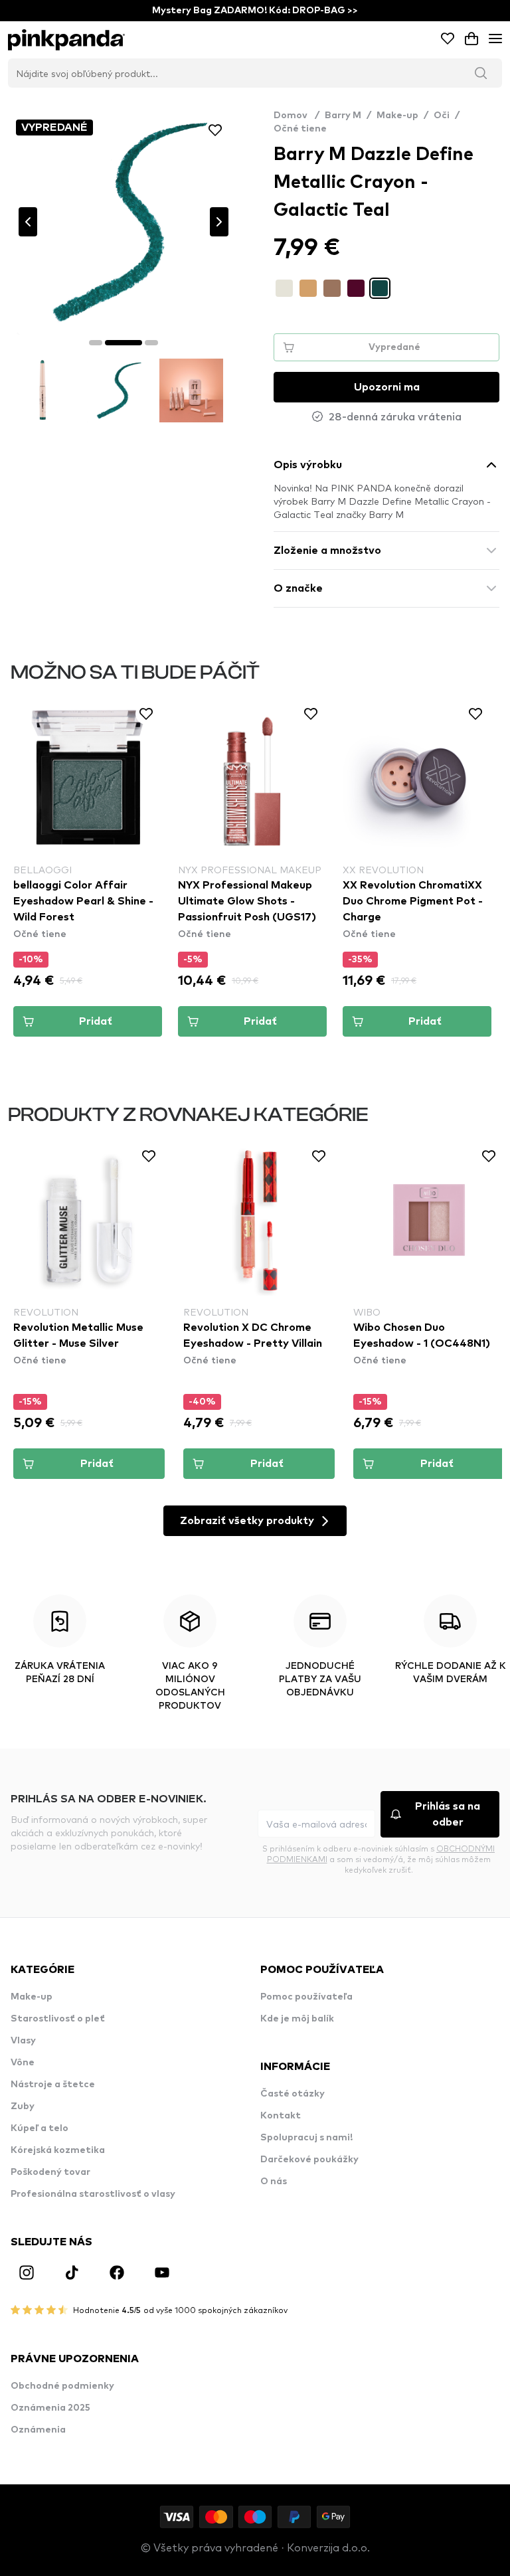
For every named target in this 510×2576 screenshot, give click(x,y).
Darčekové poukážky (309, 2160)
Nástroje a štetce (53, 2085)
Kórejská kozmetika (58, 2150)
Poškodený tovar (50, 2172)
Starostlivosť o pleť (58, 2019)
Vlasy (23, 2041)
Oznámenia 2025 (50, 2408)
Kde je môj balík (297, 2019)
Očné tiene (300, 129)
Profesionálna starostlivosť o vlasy (93, 2194)
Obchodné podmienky (62, 2386)
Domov (297, 116)
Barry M (343, 116)
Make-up (397, 116)
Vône (23, 2063)
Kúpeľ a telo (40, 2128)
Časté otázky (293, 2094)
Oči (442, 116)
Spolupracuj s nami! (306, 2138)
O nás (274, 2182)
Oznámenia (38, 2430)
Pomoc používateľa (306, 1997)
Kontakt (281, 2116)
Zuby (23, 2106)
